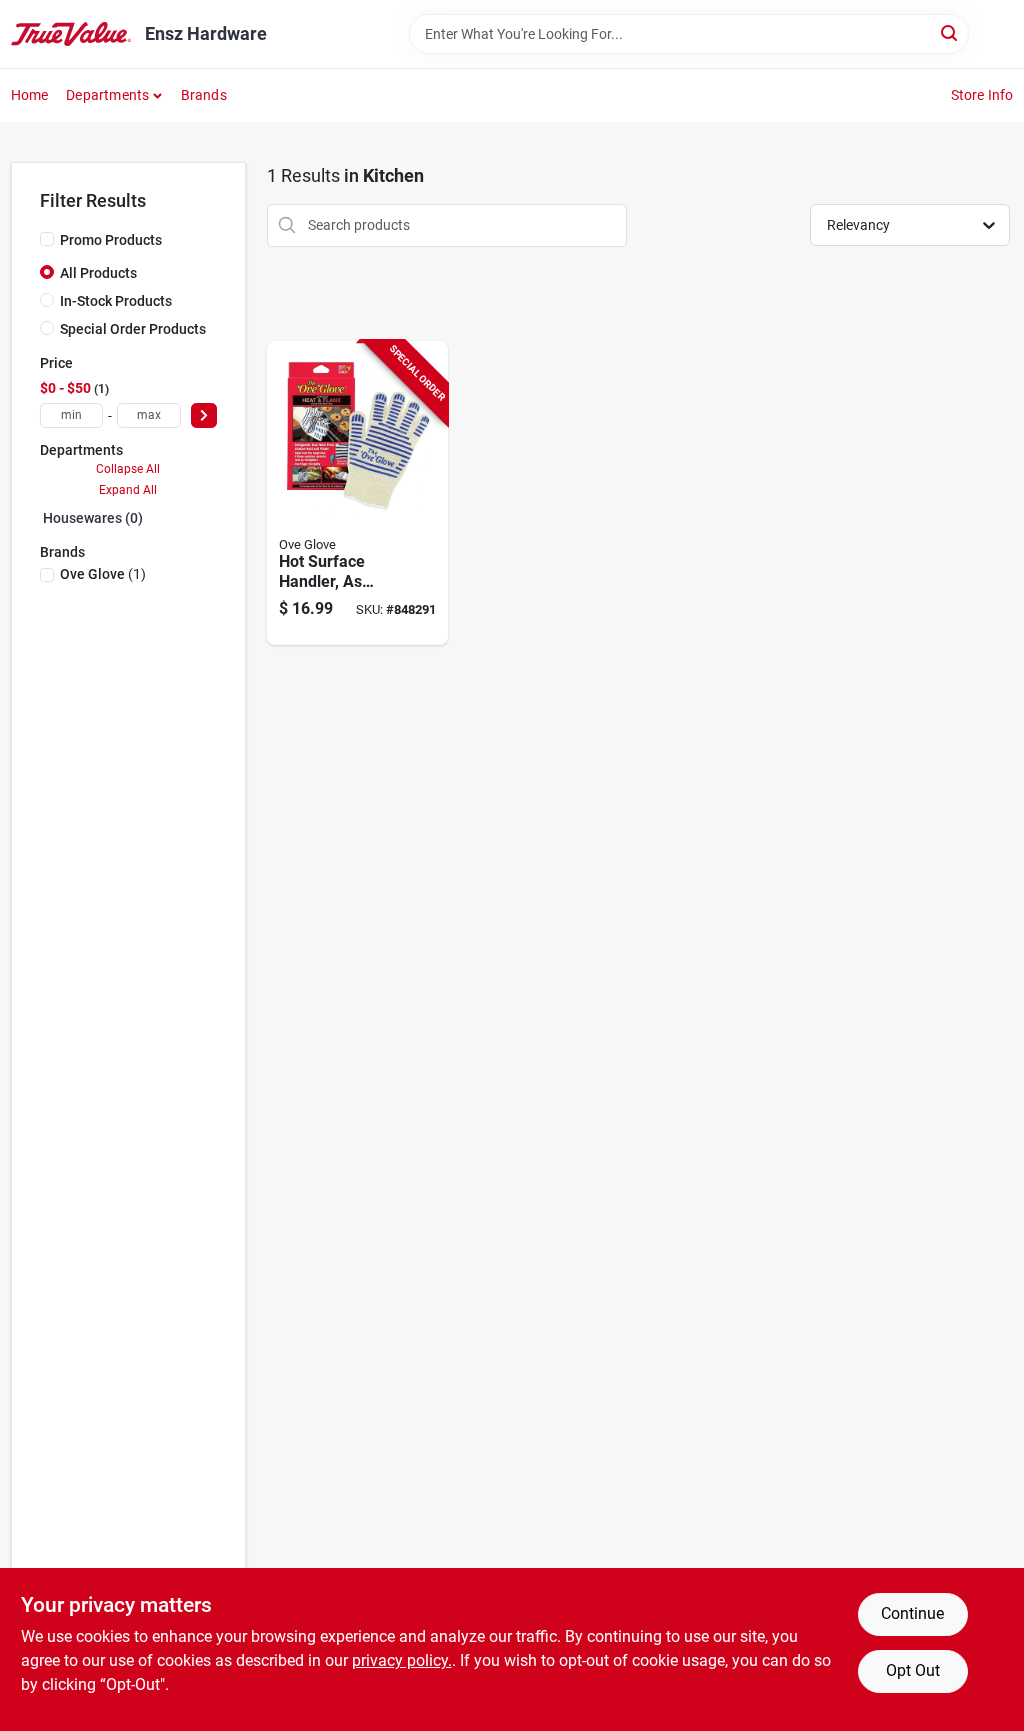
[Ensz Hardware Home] (71, 34)
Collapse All (128, 469)
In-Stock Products (116, 301)
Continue (912, 1613)
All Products (98, 273)
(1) (103, 574)
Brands (204, 95)
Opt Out (913, 1670)
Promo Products (111, 240)
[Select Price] (204, 415)
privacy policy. (402, 1660)
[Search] (950, 32)
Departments (107, 95)
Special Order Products (133, 329)
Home (30, 95)
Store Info (982, 95)
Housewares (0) (93, 518)
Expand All (128, 490)
